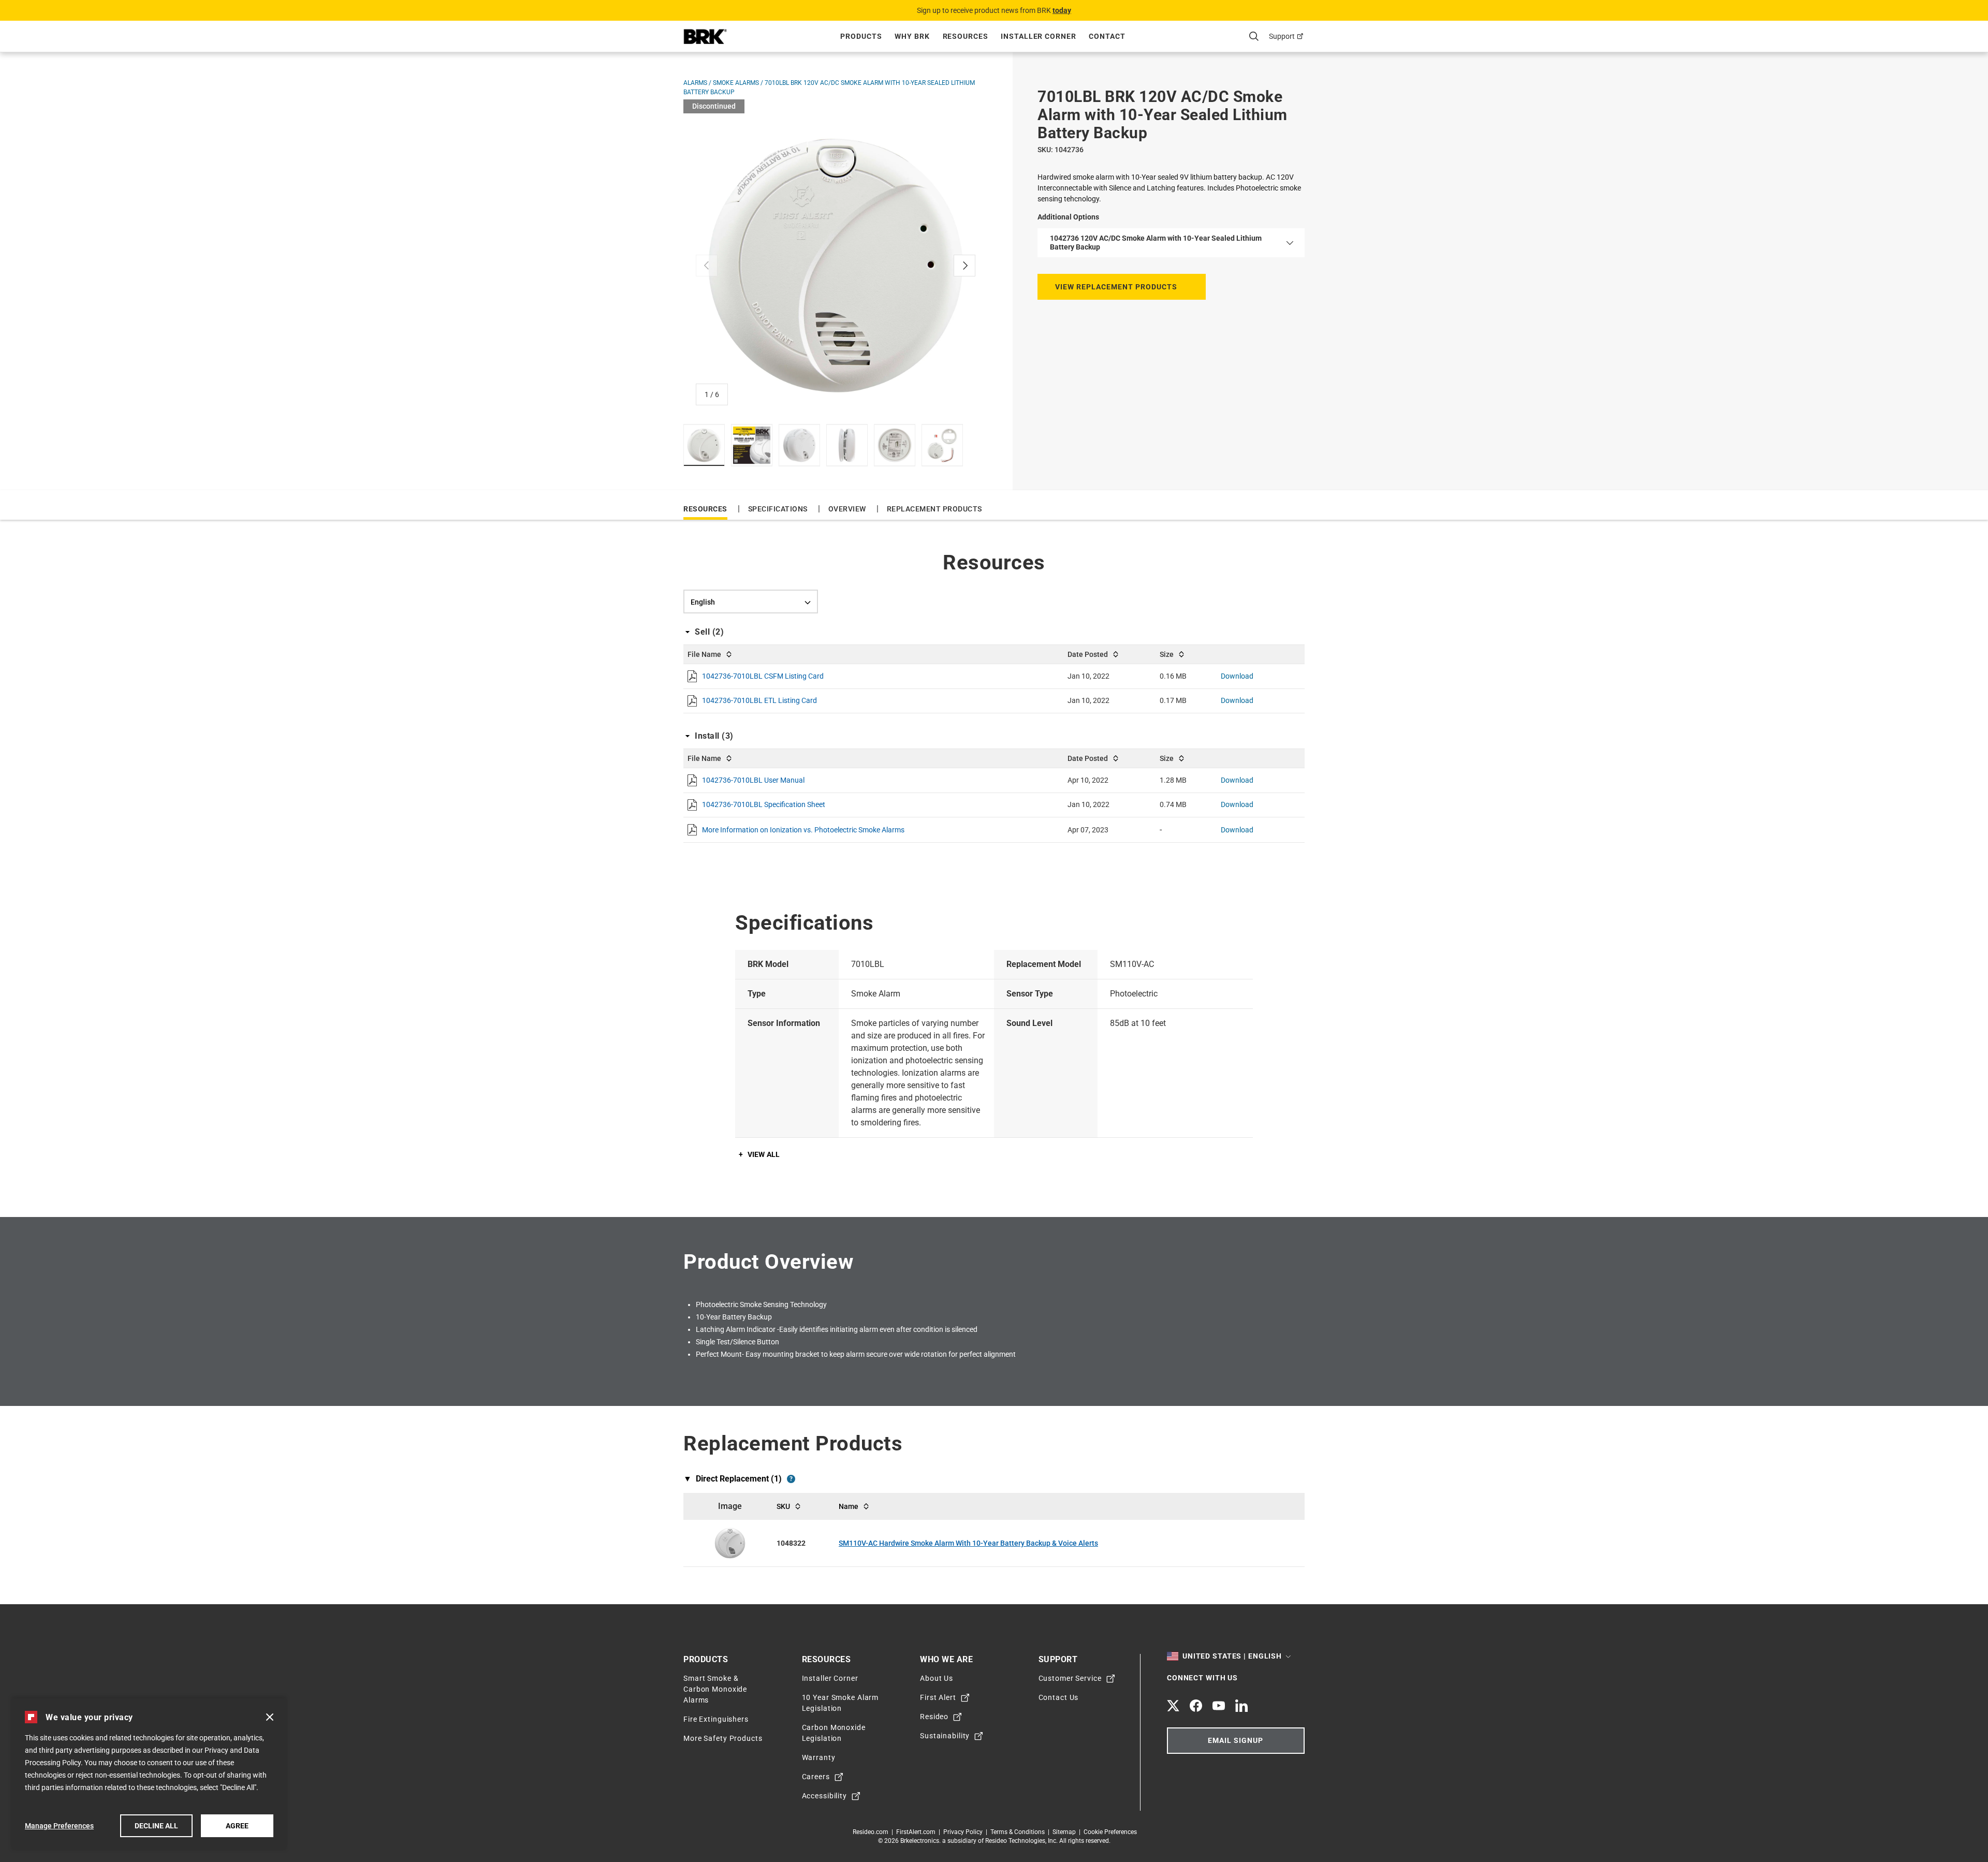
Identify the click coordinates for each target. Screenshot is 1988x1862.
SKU (783, 1506)
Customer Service (1070, 1678)
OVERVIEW (847, 509)
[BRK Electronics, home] (705, 36)
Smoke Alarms (737, 83)
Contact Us (1059, 1697)
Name (849, 1506)
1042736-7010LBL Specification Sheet (764, 804)
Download (1237, 676)
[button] (270, 1717)
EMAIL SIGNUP (1236, 1741)
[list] (836, 266)
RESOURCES (705, 509)
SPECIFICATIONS (778, 509)
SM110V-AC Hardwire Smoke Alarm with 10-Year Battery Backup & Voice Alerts (968, 1543)
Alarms (696, 83)
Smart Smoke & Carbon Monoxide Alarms (715, 1689)
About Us (937, 1678)
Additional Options (1068, 217)
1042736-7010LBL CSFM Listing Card (763, 676)
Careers (816, 1777)
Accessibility (824, 1796)
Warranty (819, 1757)
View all (764, 1154)
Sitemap (1066, 1832)
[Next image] (964, 266)
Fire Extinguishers (716, 1719)
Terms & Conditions (1019, 1832)
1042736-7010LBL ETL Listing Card (759, 700)
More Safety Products (723, 1738)
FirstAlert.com (917, 1832)
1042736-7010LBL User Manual (753, 780)
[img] (704, 445)
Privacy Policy (964, 1832)
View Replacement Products (1116, 287)
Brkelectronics (920, 1841)
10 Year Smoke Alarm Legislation (840, 1703)
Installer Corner (830, 1678)
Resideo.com (872, 1832)
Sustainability (945, 1736)
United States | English (1232, 1656)
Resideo (934, 1717)
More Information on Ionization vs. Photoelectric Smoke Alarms (803, 830)
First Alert (938, 1697)
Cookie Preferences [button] (1110, 1832)
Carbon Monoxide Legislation (834, 1733)
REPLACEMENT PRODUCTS (934, 509)
